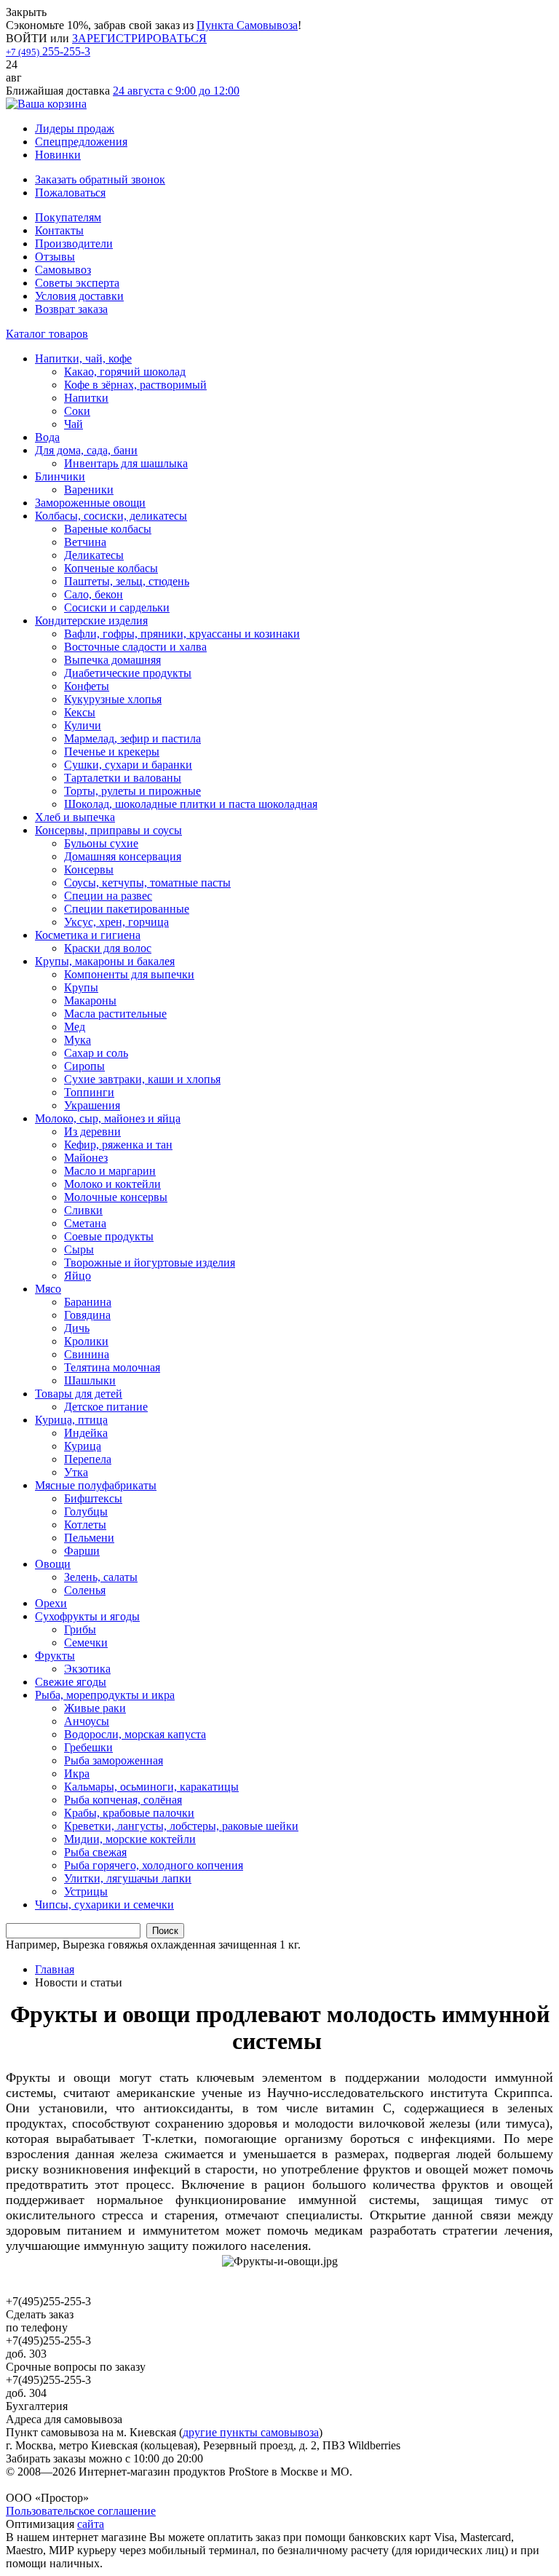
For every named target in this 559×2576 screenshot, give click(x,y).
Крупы (81, 987)
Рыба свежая (95, 1852)
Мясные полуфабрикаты (96, 1485)
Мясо (48, 1289)
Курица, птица (71, 1420)
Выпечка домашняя (112, 660)
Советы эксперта (77, 283)
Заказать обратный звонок (100, 179)
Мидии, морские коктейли (130, 1839)
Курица (83, 1446)
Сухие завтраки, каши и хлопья (142, 1079)
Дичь (77, 1328)
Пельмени (89, 1538)
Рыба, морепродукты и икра (105, 1695)
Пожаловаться (70, 193)
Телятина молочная (112, 1367)
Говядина (87, 1315)
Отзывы (55, 257)
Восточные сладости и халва (135, 647)
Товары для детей (79, 1394)
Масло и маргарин (110, 1171)
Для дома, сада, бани (86, 450)
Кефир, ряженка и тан (118, 1145)
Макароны (90, 1000)
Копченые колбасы (111, 568)
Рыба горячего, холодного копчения (154, 1865)
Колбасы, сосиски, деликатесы (111, 516)
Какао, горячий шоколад (125, 372)
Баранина (88, 1302)
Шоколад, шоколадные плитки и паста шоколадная (191, 804)
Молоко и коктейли (112, 1184)
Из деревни (92, 1132)
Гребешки (88, 1747)
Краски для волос (108, 948)
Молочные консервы (116, 1197)
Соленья (85, 1590)
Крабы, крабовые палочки (129, 1813)
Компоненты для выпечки (129, 974)
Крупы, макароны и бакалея (105, 961)
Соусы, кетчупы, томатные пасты (147, 883)
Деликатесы (94, 555)
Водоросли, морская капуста (135, 1734)
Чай (74, 424)
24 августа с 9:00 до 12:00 (176, 91)
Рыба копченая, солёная (123, 1800)
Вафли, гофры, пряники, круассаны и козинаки (182, 634)
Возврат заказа (71, 309)
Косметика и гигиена (88, 935)
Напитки (86, 398)
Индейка (86, 1433)
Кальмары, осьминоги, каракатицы (151, 1787)
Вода (47, 437)
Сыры (79, 1249)
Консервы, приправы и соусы (108, 830)
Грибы (80, 1629)
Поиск (165, 1931)
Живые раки (95, 1708)
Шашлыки (90, 1380)
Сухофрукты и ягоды (87, 1616)
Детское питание (106, 1407)
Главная (55, 1969)
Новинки (58, 155)
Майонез (86, 1158)
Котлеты (85, 1525)
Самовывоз (63, 270)
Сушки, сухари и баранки (128, 765)
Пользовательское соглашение (81, 2511)
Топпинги (89, 1092)
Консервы (89, 869)
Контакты (59, 230)
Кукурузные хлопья (113, 699)
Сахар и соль (96, 1053)
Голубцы (86, 1511)
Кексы (80, 712)
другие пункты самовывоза (251, 2432)
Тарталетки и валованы (123, 778)
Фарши (82, 1551)
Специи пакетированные (127, 909)
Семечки (86, 1642)
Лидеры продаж (75, 128)
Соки (77, 411)
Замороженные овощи (90, 503)
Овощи (53, 1564)
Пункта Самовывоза (247, 25)
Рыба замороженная (114, 1760)
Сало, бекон (94, 594)
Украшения (92, 1105)
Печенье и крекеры (112, 752)
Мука (78, 1040)
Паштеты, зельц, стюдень (127, 581)
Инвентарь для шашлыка (126, 463)
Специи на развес (108, 896)
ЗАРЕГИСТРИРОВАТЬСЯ (139, 38)
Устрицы (86, 1891)
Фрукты (55, 1656)
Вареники (89, 490)
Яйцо (78, 1276)
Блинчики (60, 476)
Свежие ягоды (71, 1682)
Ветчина (85, 542)
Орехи (51, 1603)
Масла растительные (115, 1014)
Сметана (85, 1223)
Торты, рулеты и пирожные (132, 791)
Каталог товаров (47, 334)
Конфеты (87, 686)
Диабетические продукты (128, 673)
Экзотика (87, 1669)
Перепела (88, 1459)
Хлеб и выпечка (75, 817)
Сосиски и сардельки (117, 607)
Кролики (86, 1341)
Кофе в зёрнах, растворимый (135, 385)
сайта (91, 2524)
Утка (76, 1472)
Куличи (83, 725)
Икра (77, 1774)
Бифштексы (93, 1498)
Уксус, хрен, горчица (116, 922)
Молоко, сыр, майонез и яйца (108, 1118)
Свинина (87, 1354)
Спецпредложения (81, 142)
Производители (74, 243)
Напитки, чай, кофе (83, 358)
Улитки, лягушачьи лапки (128, 1878)
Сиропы (84, 1066)
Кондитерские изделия (91, 621)
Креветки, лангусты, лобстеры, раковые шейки (181, 1826)
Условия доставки (79, 296)
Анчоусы (87, 1721)
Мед (75, 1027)
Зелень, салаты (101, 1577)
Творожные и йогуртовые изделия (150, 1263)
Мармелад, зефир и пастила (132, 738)
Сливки (83, 1210)
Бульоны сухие (101, 843)
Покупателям (68, 217)
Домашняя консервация (123, 856)
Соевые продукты (109, 1236)
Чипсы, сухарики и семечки (104, 1905)
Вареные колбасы (108, 529)
